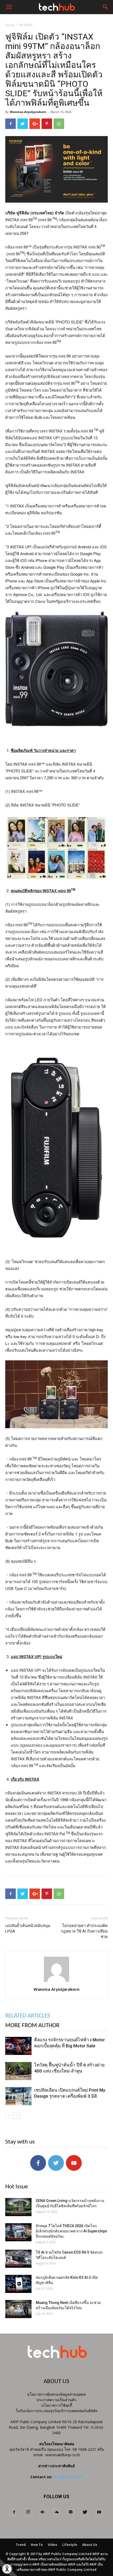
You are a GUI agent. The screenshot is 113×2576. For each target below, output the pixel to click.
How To (37, 2545)
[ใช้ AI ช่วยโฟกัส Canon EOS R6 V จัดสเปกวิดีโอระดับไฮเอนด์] (18, 2259)
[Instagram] (28, 2512)
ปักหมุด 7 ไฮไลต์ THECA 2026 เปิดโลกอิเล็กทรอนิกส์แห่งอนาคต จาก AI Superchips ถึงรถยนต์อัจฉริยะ (71, 2231)
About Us (90, 2545)
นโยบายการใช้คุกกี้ (57, 2405)
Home (10, 25)
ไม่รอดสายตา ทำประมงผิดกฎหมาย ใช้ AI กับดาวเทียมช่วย (84, 1931)
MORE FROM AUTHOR (32, 2026)
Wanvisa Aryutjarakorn (28, 112)
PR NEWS (26, 25)
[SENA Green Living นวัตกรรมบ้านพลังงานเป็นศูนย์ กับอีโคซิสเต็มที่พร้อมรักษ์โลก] (18, 2207)
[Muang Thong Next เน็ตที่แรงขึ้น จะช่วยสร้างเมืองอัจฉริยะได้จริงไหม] (18, 2309)
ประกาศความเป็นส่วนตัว (56, 2400)
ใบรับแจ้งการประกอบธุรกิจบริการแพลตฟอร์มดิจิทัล (57, 2411)
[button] (106, 7)
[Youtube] (99, 2512)
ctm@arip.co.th (68, 2477)
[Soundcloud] (56, 2512)
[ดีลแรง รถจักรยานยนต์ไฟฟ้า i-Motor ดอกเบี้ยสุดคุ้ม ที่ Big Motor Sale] (18, 2046)
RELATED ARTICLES (28, 2016)
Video (53, 2545)
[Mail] (42, 2512)
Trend (21, 2545)
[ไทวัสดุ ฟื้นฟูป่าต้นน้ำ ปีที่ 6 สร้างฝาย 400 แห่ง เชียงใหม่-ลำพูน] (18, 2071)
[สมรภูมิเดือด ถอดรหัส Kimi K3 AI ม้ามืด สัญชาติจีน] (18, 2284)
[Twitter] (85, 2512)
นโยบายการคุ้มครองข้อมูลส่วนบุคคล (56, 2394)
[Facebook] (14, 2512)
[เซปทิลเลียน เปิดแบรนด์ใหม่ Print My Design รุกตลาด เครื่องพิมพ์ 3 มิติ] (18, 2096)
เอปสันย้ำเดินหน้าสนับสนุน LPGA (28, 1928)
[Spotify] (71, 2512)
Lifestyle (70, 2545)
